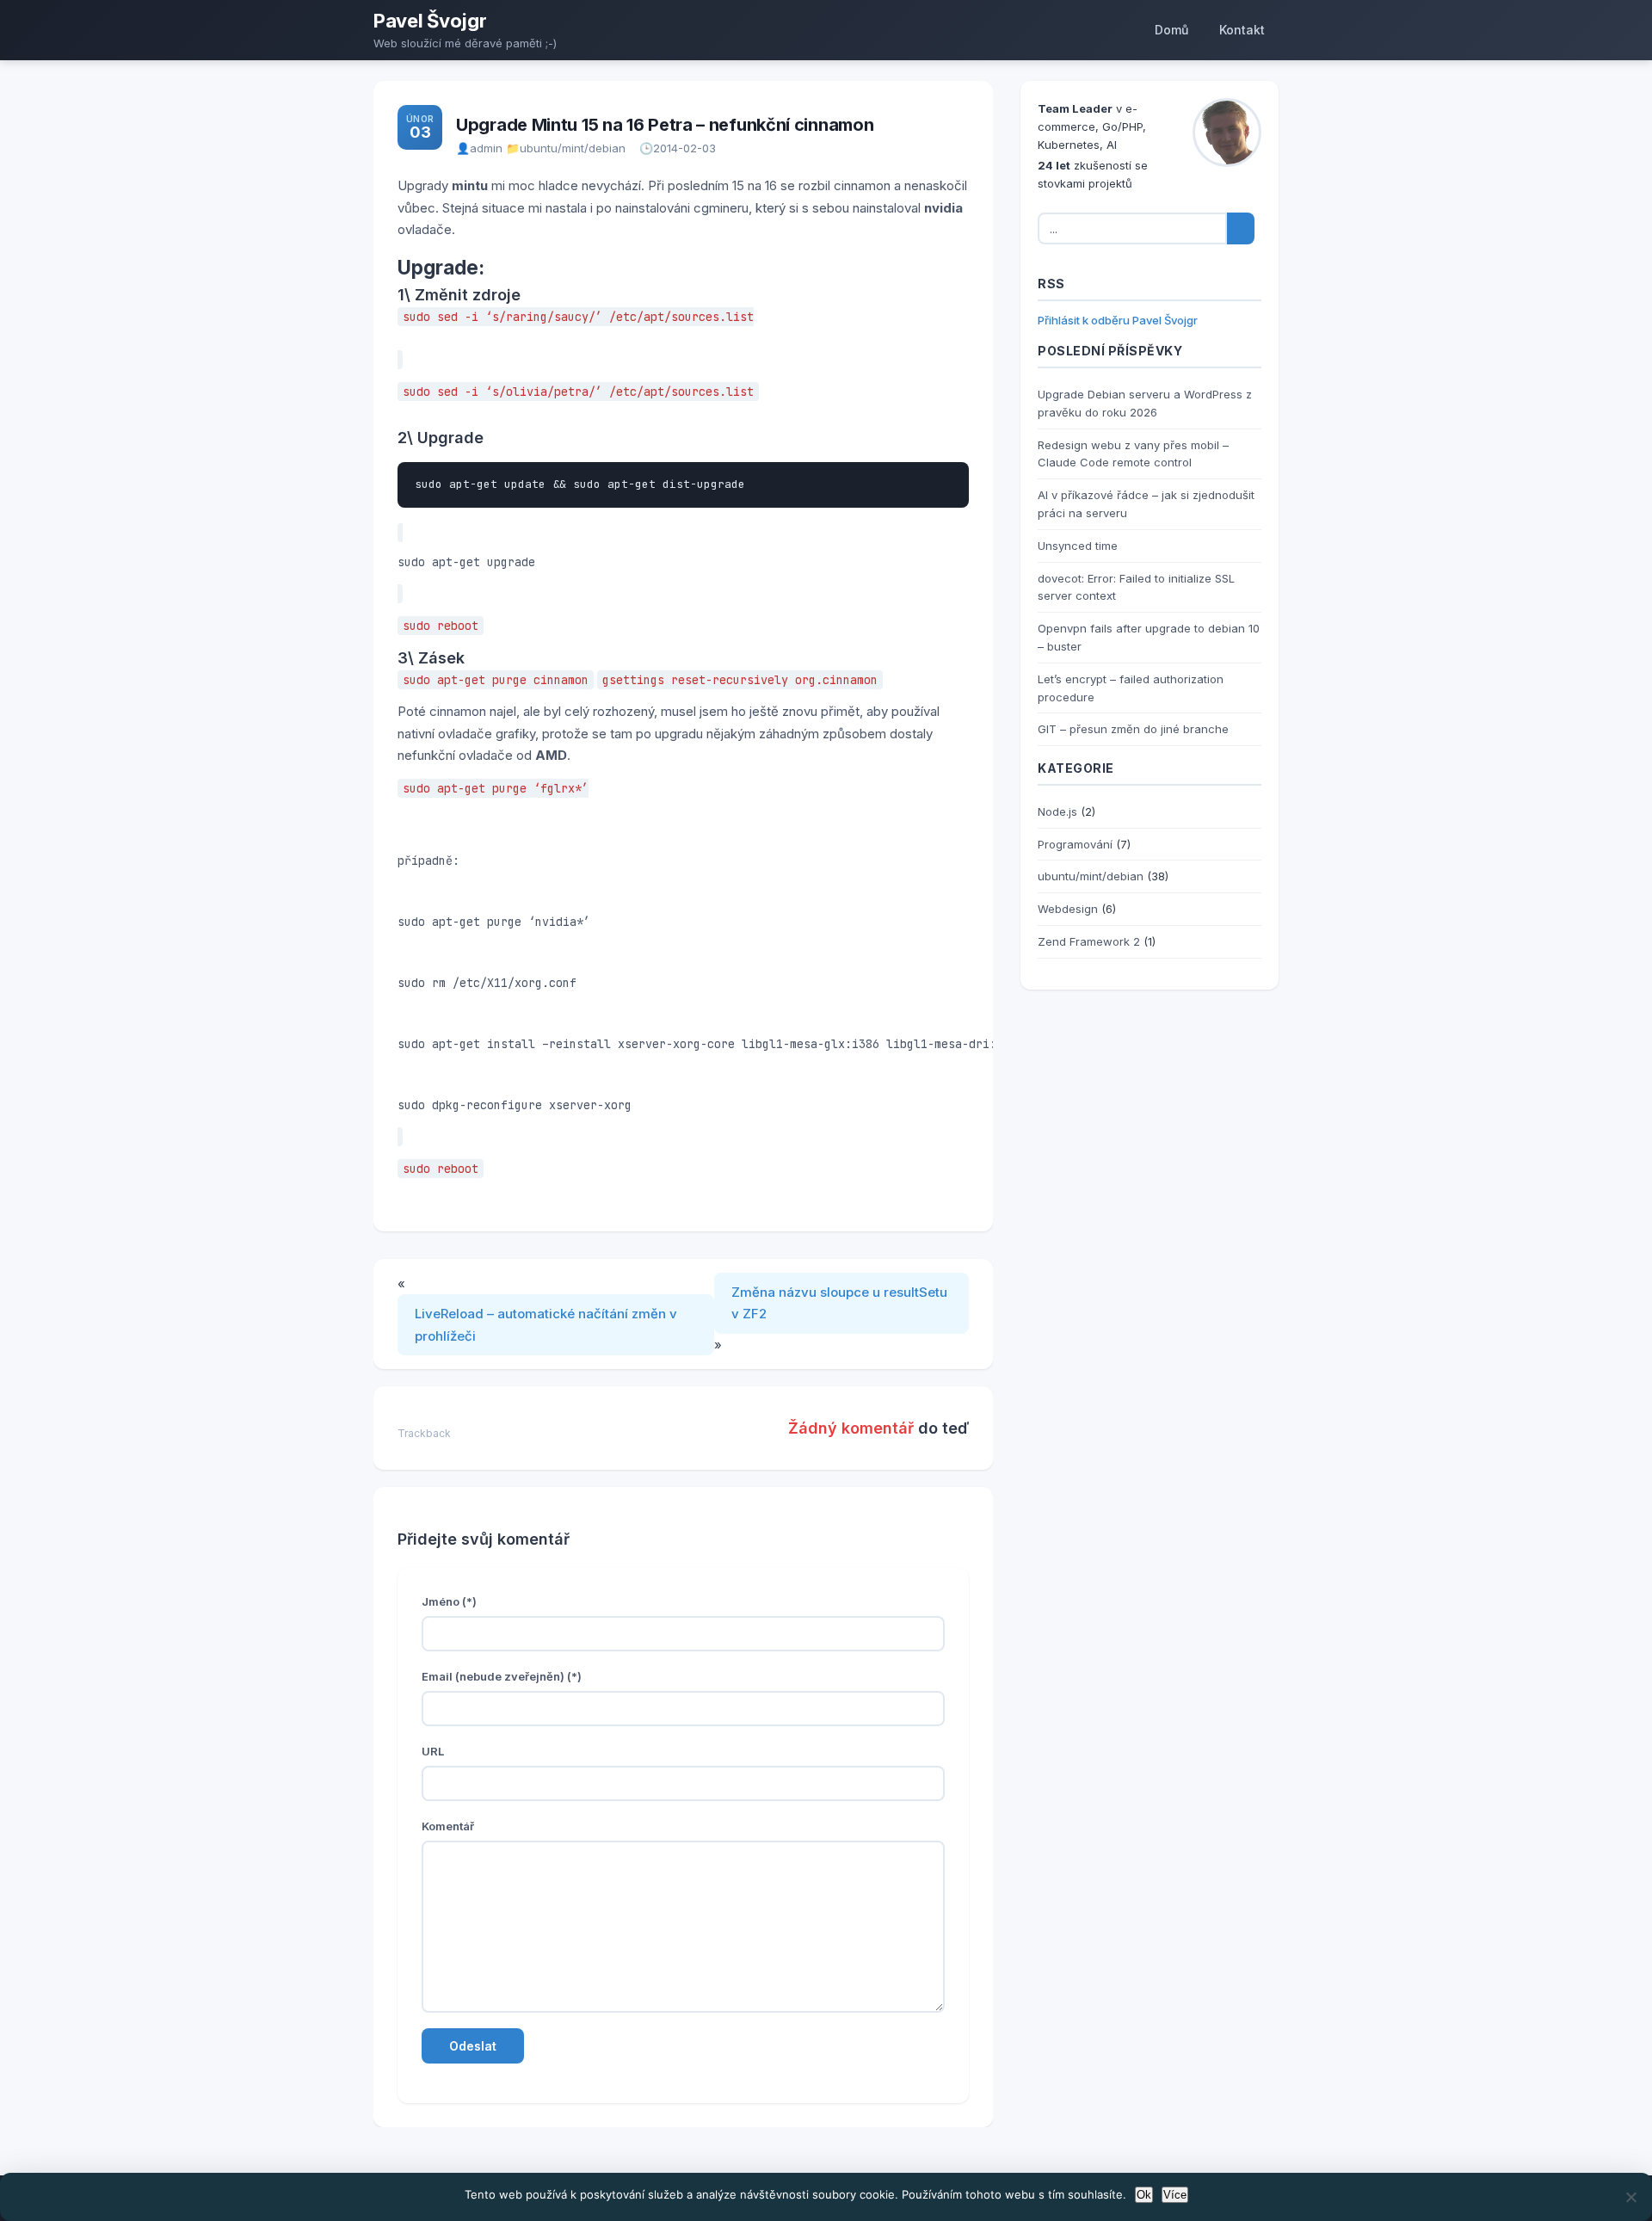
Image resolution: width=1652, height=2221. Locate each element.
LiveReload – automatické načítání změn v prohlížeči (546, 1325)
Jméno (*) (449, 1601)
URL (433, 1751)
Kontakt (1242, 30)
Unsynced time (1078, 546)
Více (1175, 2195)
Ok (1144, 2195)
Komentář (448, 1826)
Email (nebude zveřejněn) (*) (502, 1676)
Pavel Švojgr (430, 21)
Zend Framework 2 (1089, 941)
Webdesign (1068, 909)
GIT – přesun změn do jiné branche (1133, 729)
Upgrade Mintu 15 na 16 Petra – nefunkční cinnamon (665, 125)
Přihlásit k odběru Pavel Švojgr (1118, 320)
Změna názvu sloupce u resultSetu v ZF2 (839, 1303)
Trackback (424, 1433)
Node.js (1057, 811)
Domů (1171, 30)
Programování (1075, 844)
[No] (1630, 2197)
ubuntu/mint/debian (573, 148)
